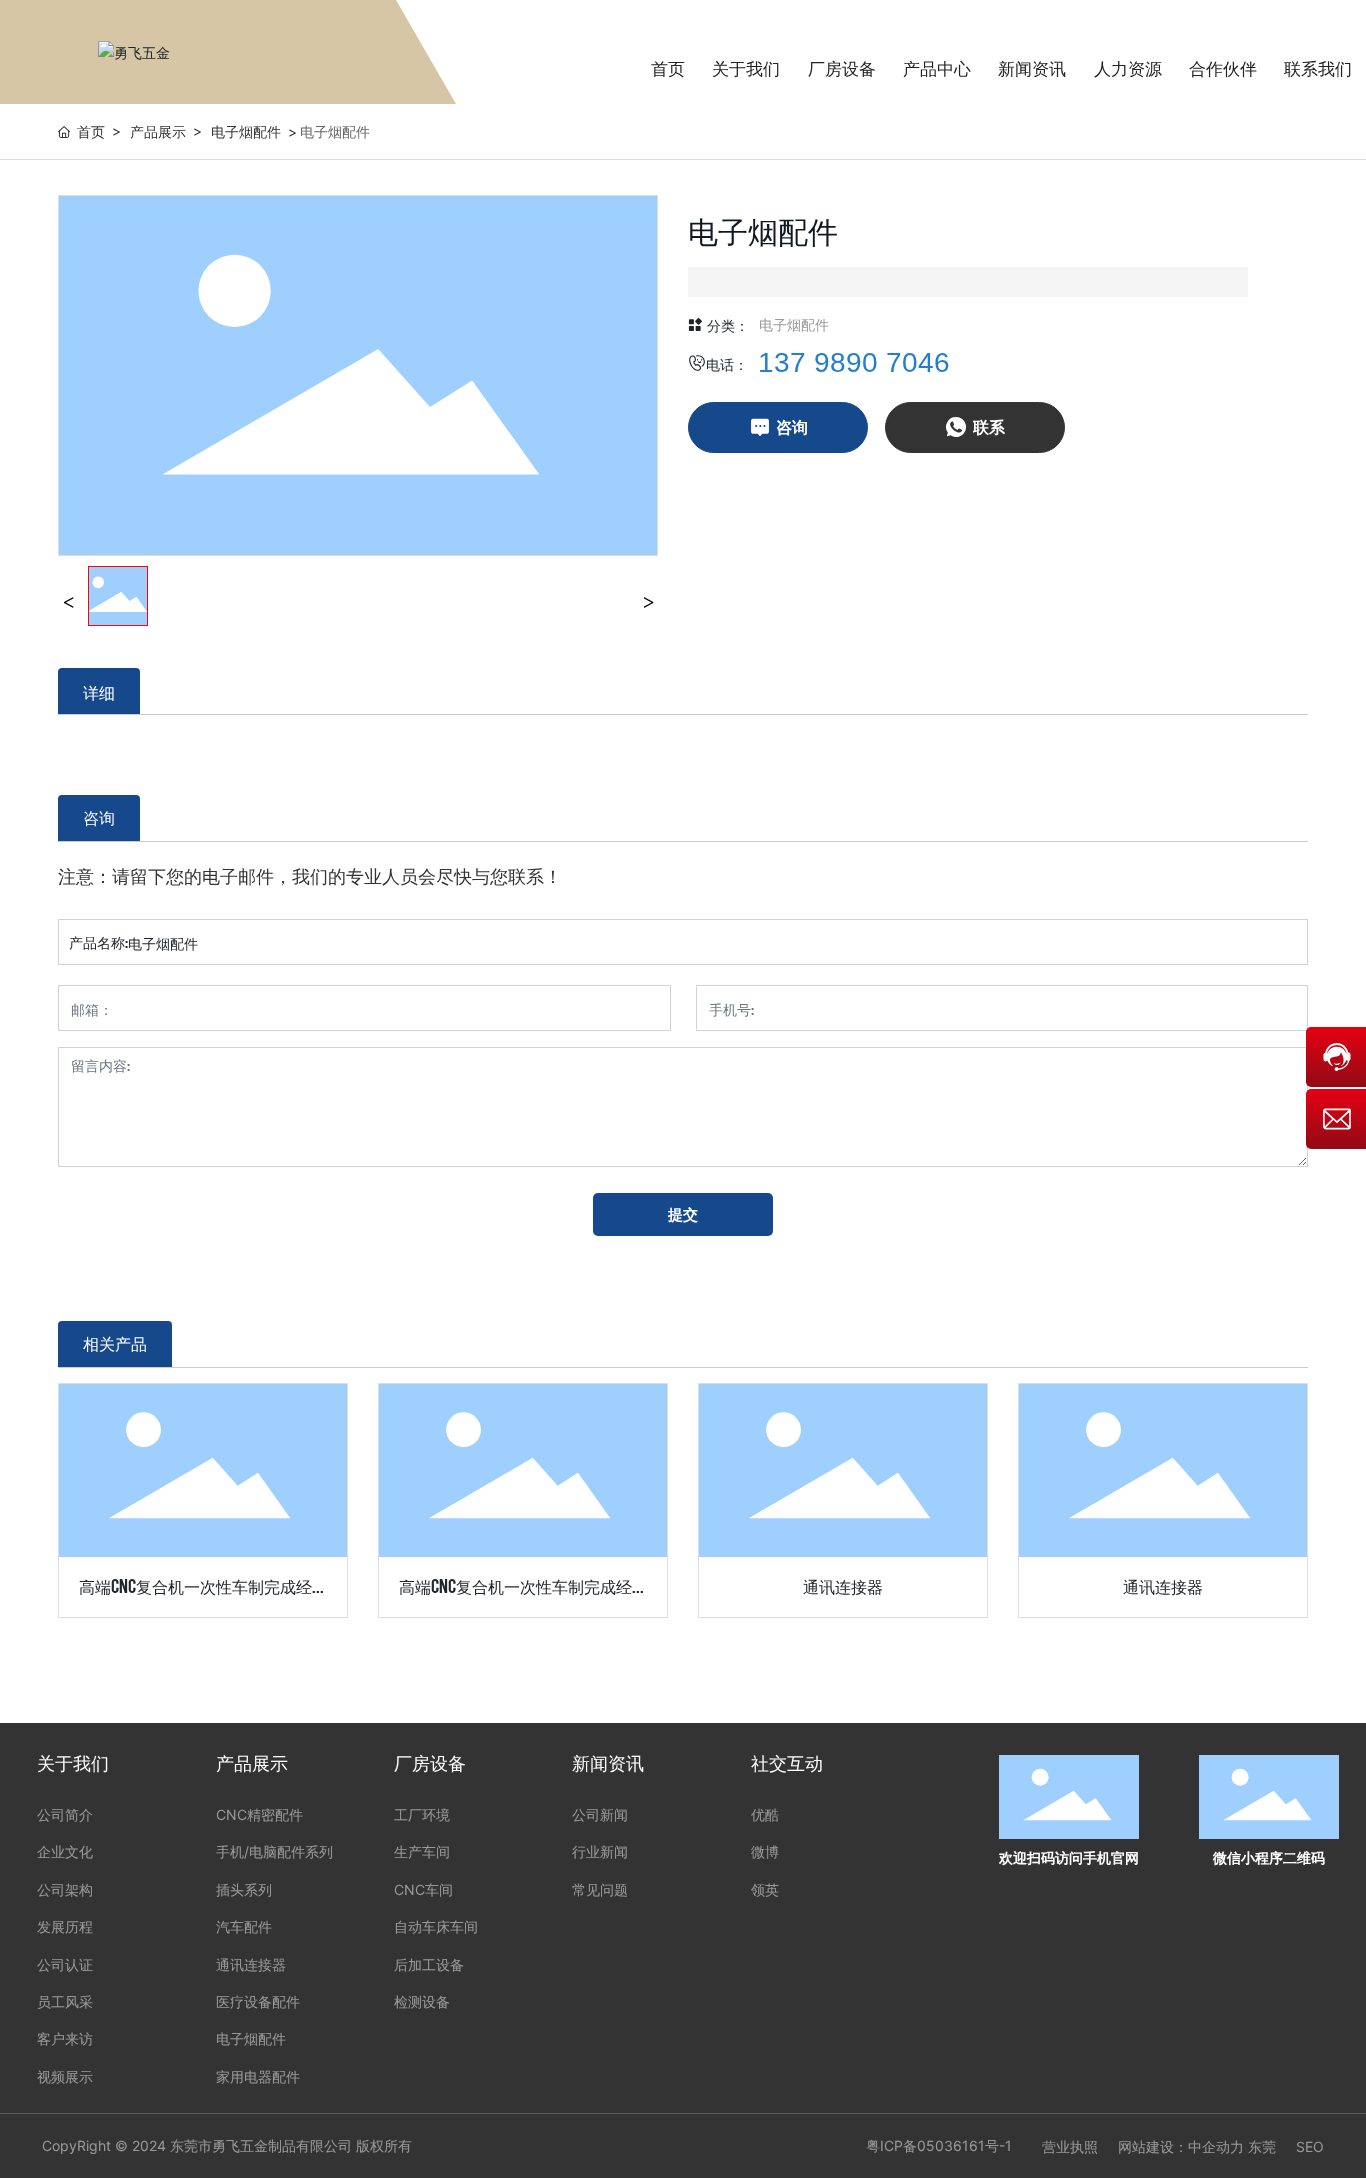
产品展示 (158, 131)
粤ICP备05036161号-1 (939, 2145)
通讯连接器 (843, 1584)
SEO (1310, 2146)
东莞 (1262, 2146)
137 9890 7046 (854, 362)
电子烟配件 (246, 131)
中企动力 (1216, 2146)
